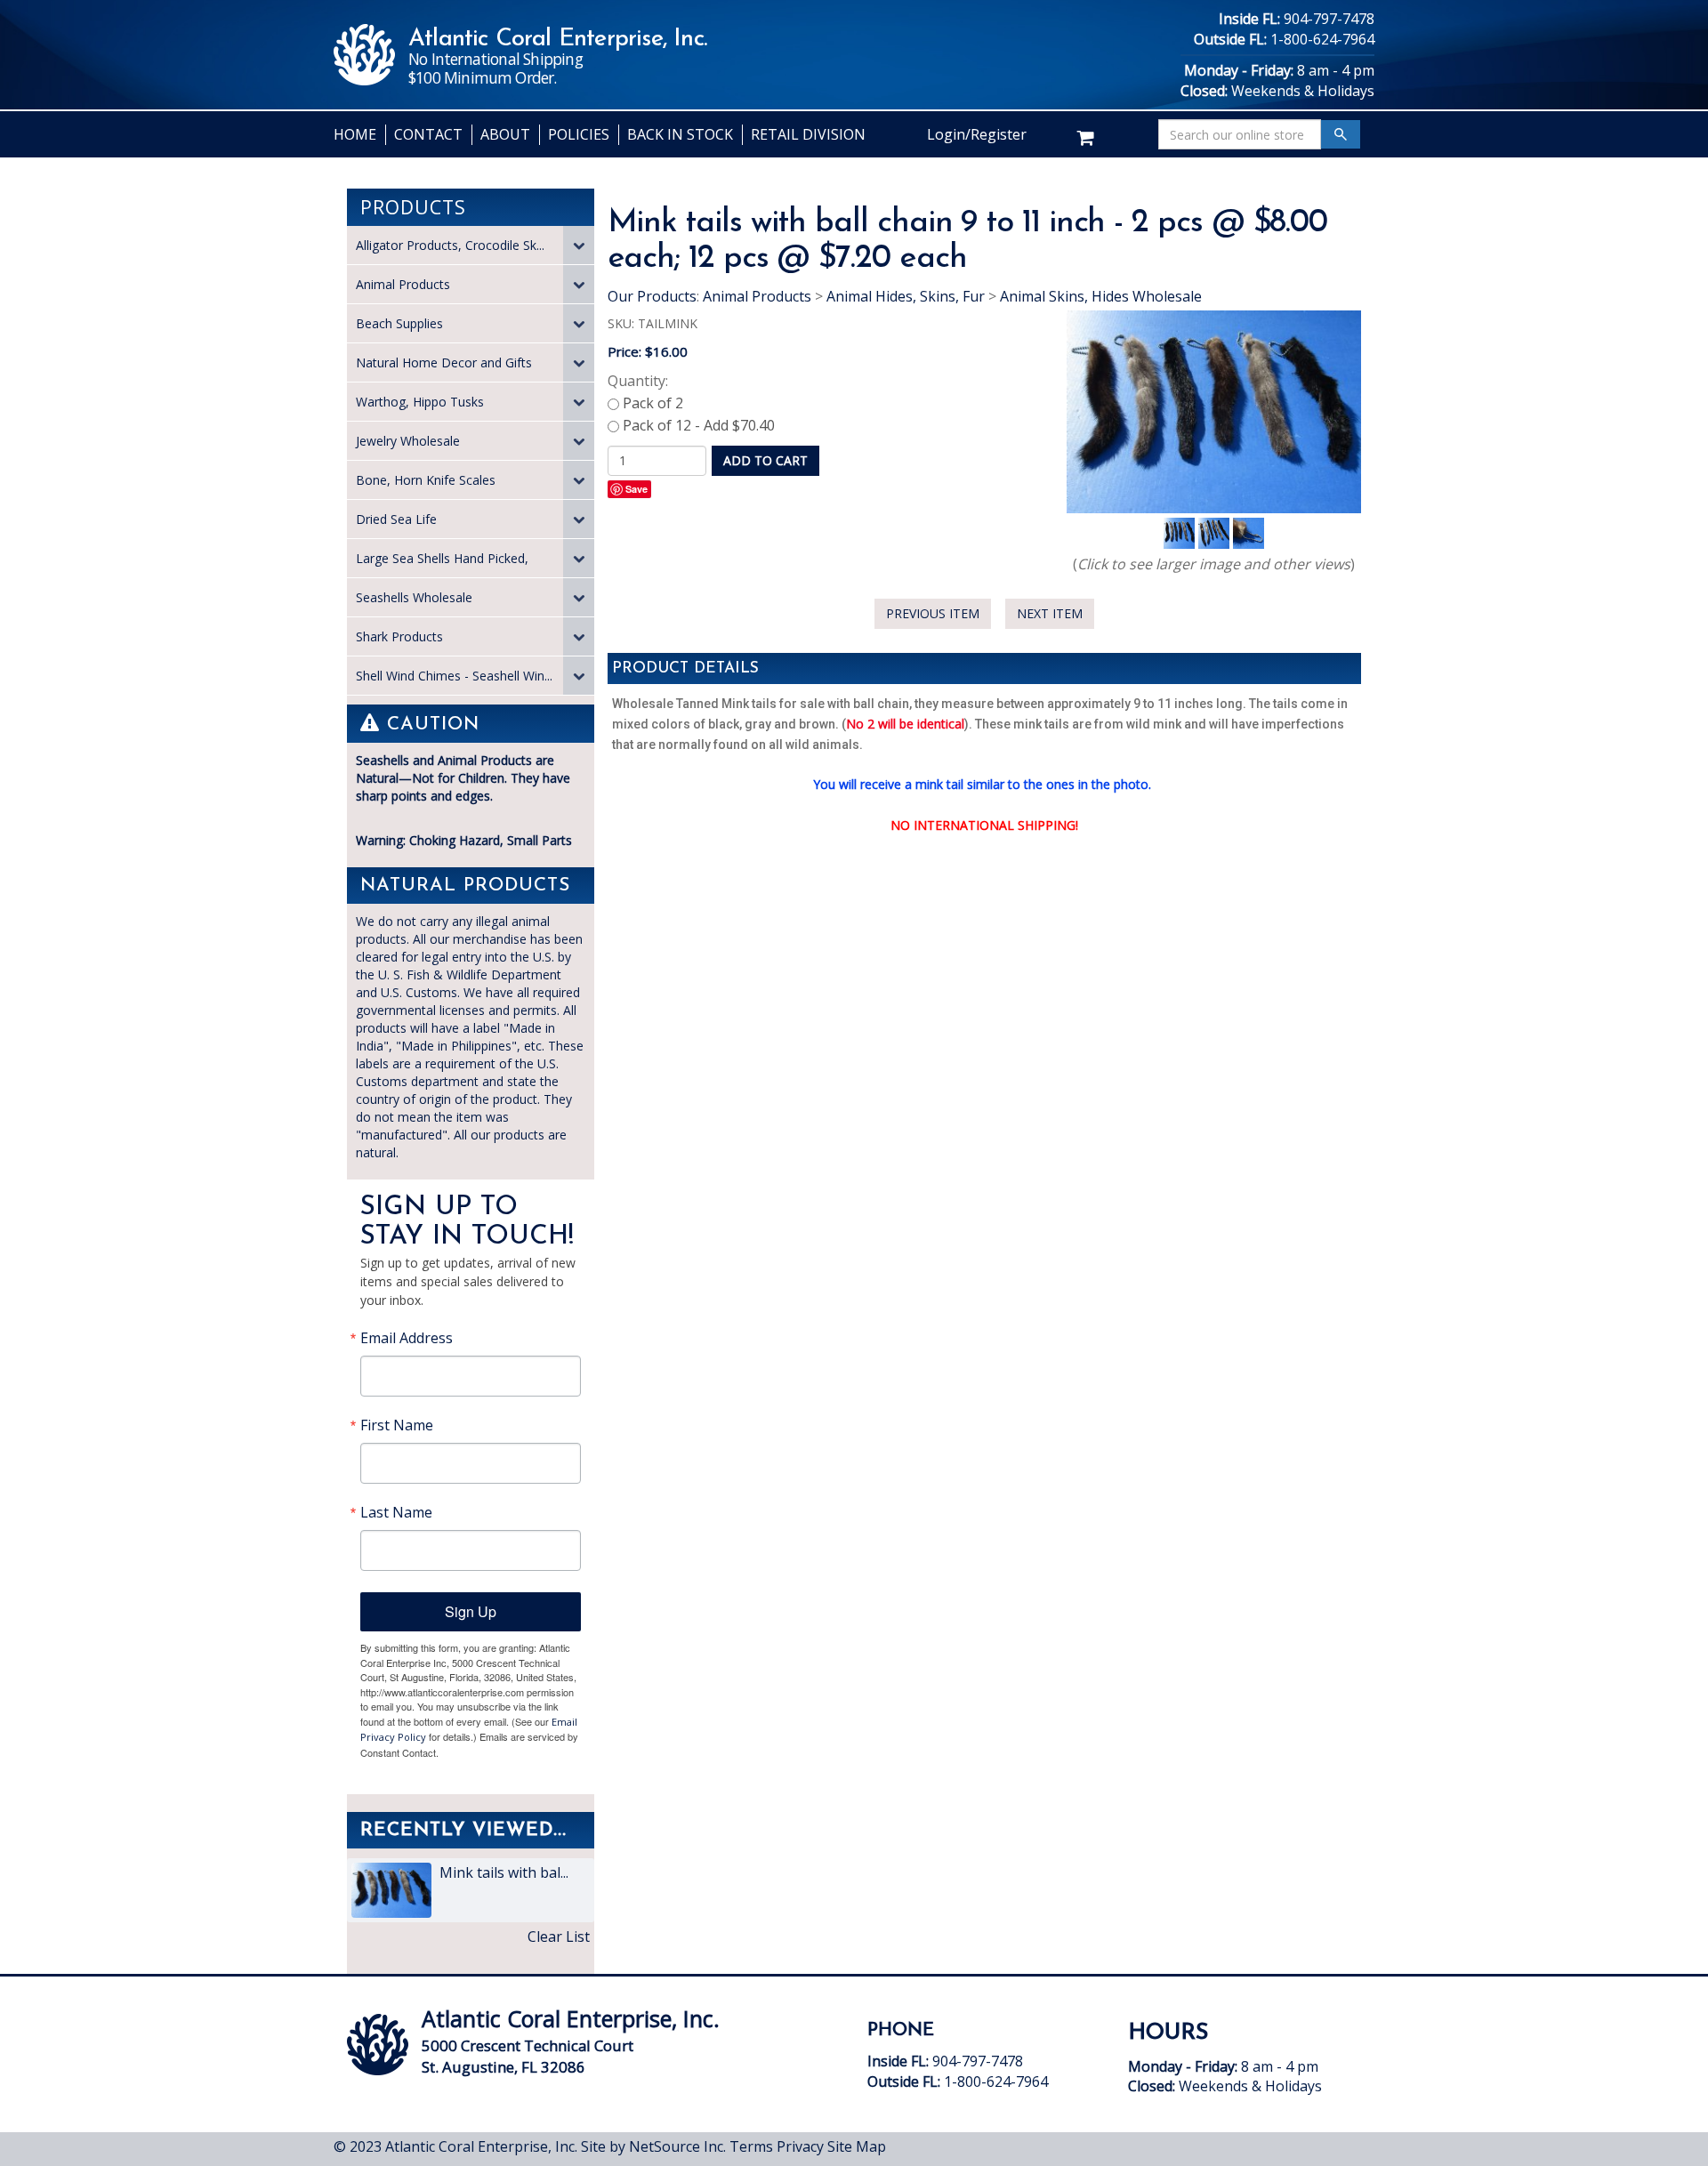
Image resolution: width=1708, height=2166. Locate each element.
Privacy (800, 2146)
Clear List (559, 1937)
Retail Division (808, 134)
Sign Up (471, 1611)
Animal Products (403, 284)
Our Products (652, 296)
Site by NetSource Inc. (653, 2146)
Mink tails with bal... (502, 1872)
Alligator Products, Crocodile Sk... (450, 245)
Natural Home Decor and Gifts (444, 362)
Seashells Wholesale (414, 597)
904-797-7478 (1329, 19)
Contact (428, 134)
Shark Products (399, 636)
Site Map (857, 2146)
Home (355, 134)
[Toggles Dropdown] (579, 245)
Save (636, 489)
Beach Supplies (399, 323)
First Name (397, 1425)
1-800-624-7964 (1322, 39)
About (505, 134)
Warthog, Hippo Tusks (420, 402)
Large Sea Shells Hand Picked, (442, 558)
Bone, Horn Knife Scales (426, 480)
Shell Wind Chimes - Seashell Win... (454, 676)
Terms (751, 2146)
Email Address (407, 1338)
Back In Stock (680, 134)
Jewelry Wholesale (408, 441)
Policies (579, 134)
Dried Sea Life (396, 519)
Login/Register (977, 134)
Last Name (396, 1512)
